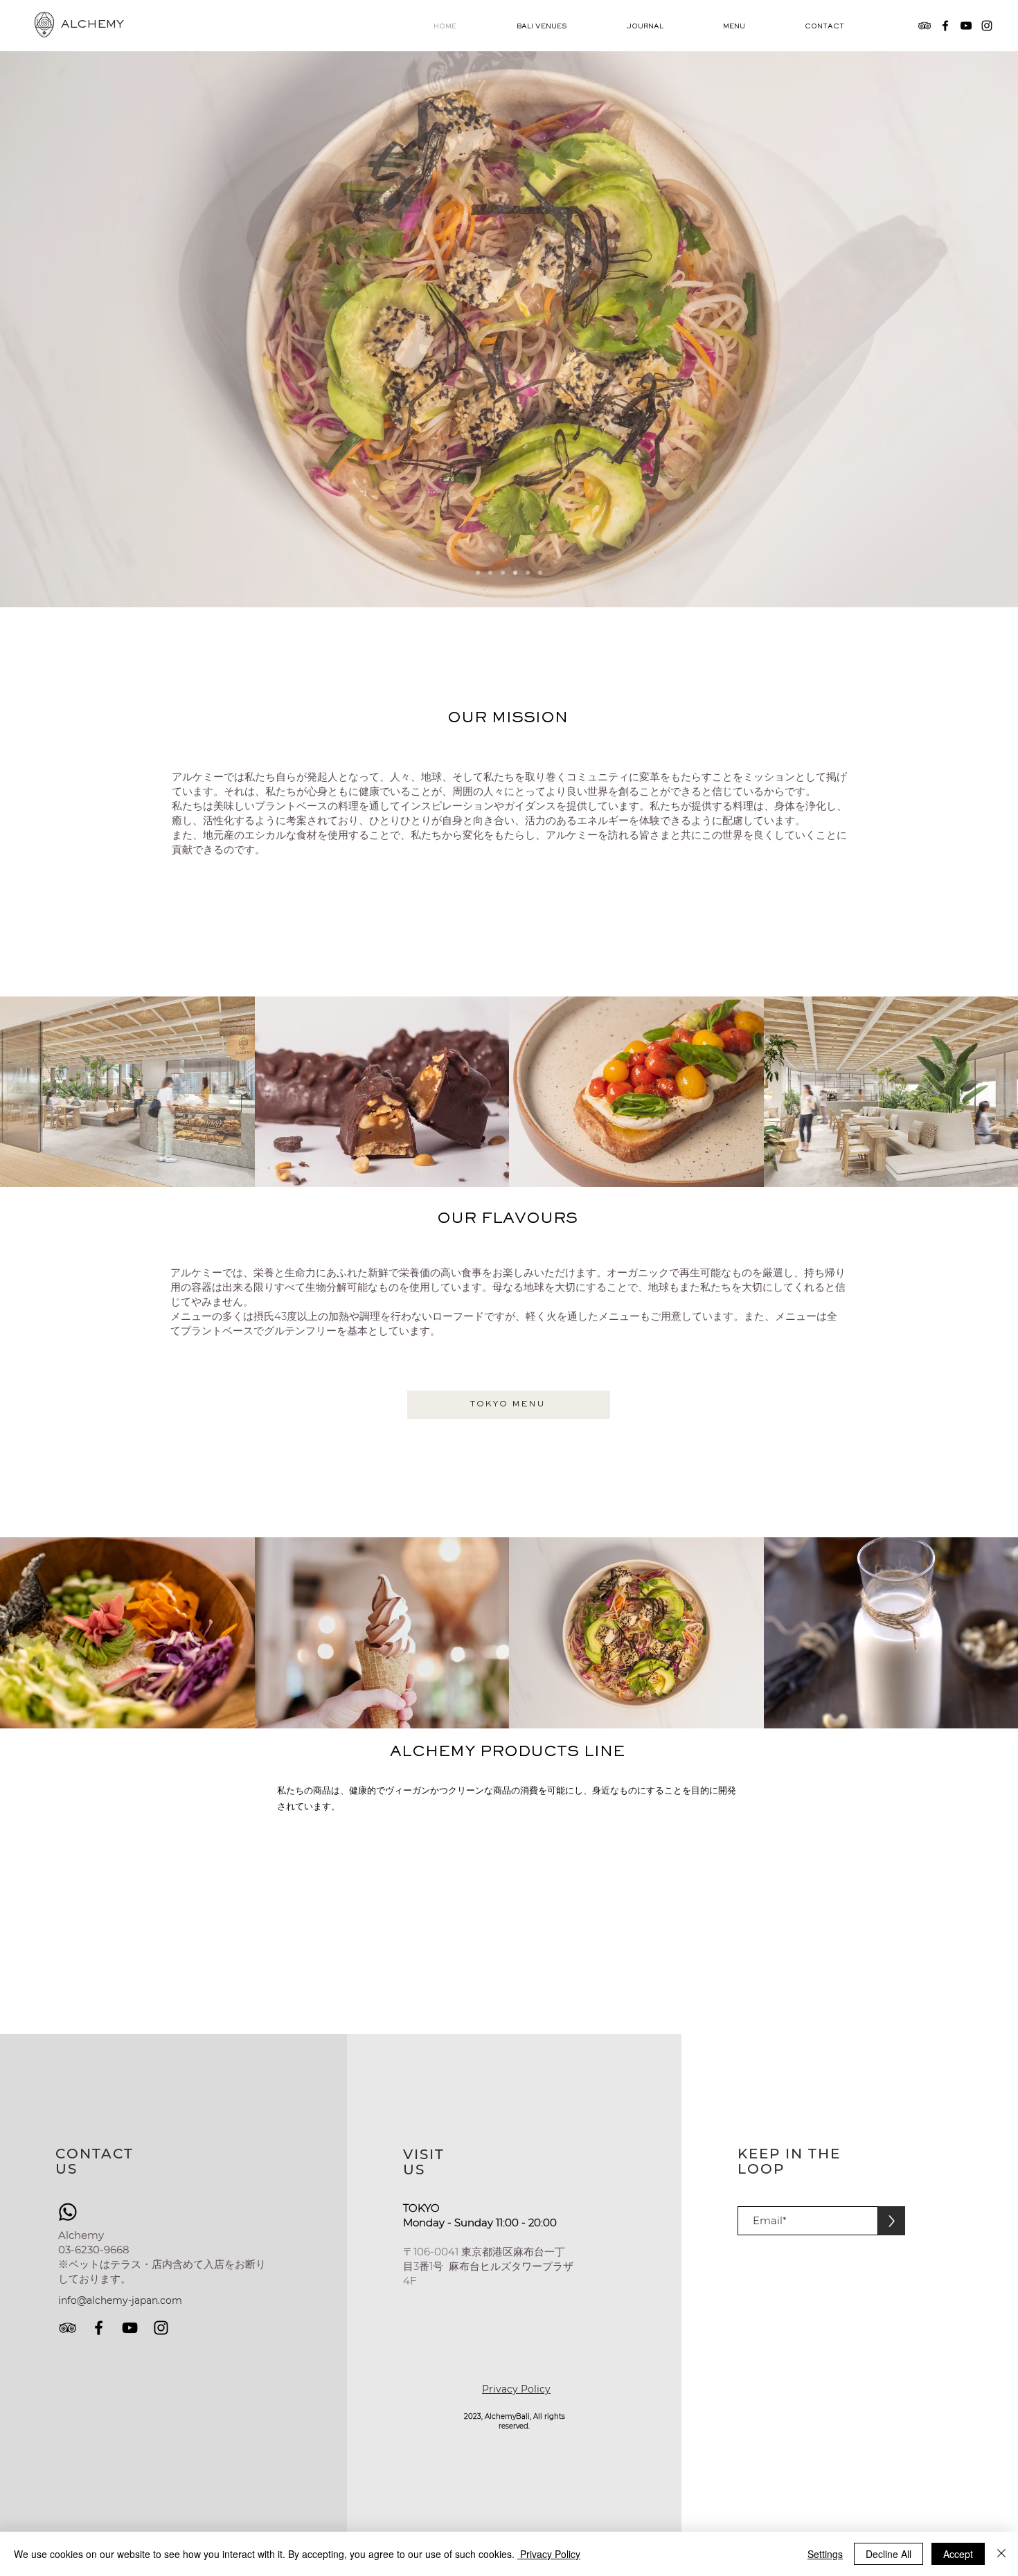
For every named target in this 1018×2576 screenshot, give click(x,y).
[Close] (1001, 2554)
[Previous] (75, 329)
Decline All (888, 2554)
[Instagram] (987, 26)
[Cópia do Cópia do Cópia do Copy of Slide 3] (540, 573)
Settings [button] (825, 2554)
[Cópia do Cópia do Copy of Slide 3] (515, 573)
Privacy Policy (549, 2554)
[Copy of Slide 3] (490, 573)
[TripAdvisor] (925, 26)
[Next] (943, 329)
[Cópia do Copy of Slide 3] (478, 573)
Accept (958, 2554)
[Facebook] (945, 26)
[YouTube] (966, 26)
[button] (561, 27)
